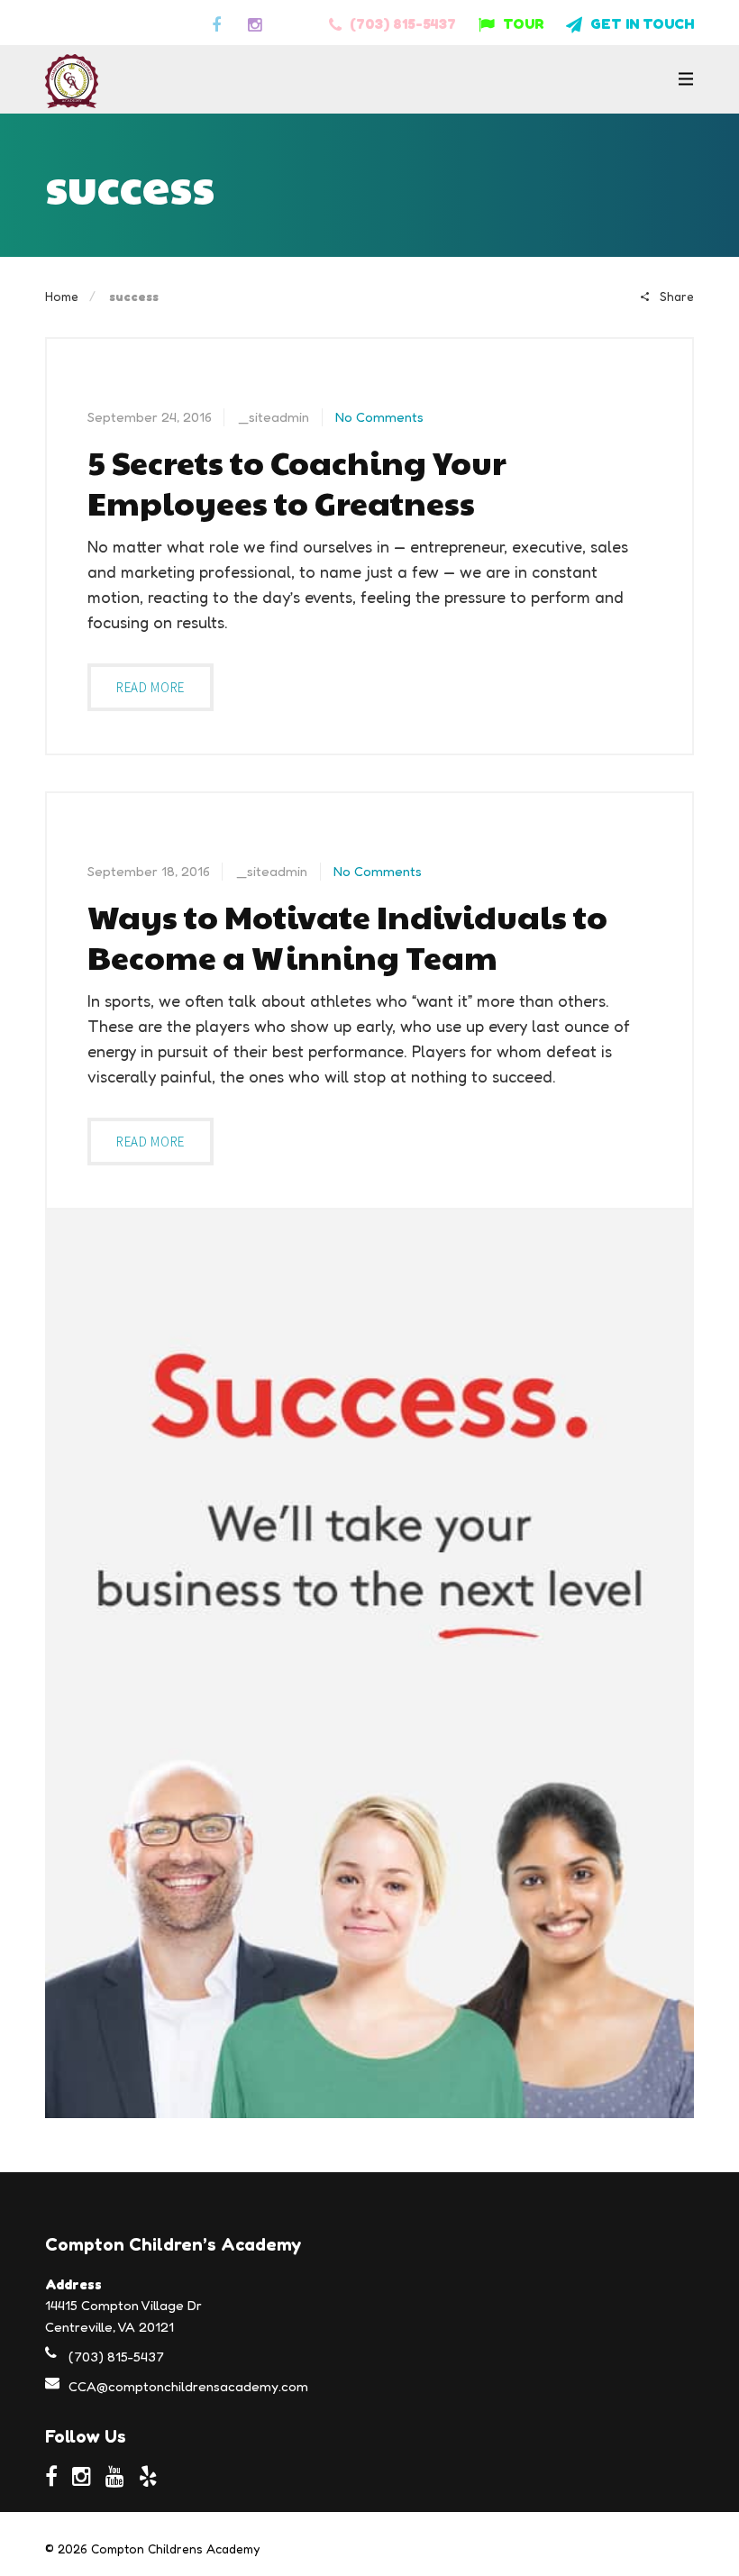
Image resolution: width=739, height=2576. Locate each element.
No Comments (379, 417)
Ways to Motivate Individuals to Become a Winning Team (347, 936)
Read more (151, 687)
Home (62, 296)
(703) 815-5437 (401, 23)
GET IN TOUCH (640, 23)
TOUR (521, 23)
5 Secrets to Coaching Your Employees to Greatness (297, 482)
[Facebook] (219, 23)
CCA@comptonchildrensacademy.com (188, 2386)
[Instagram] (257, 23)
